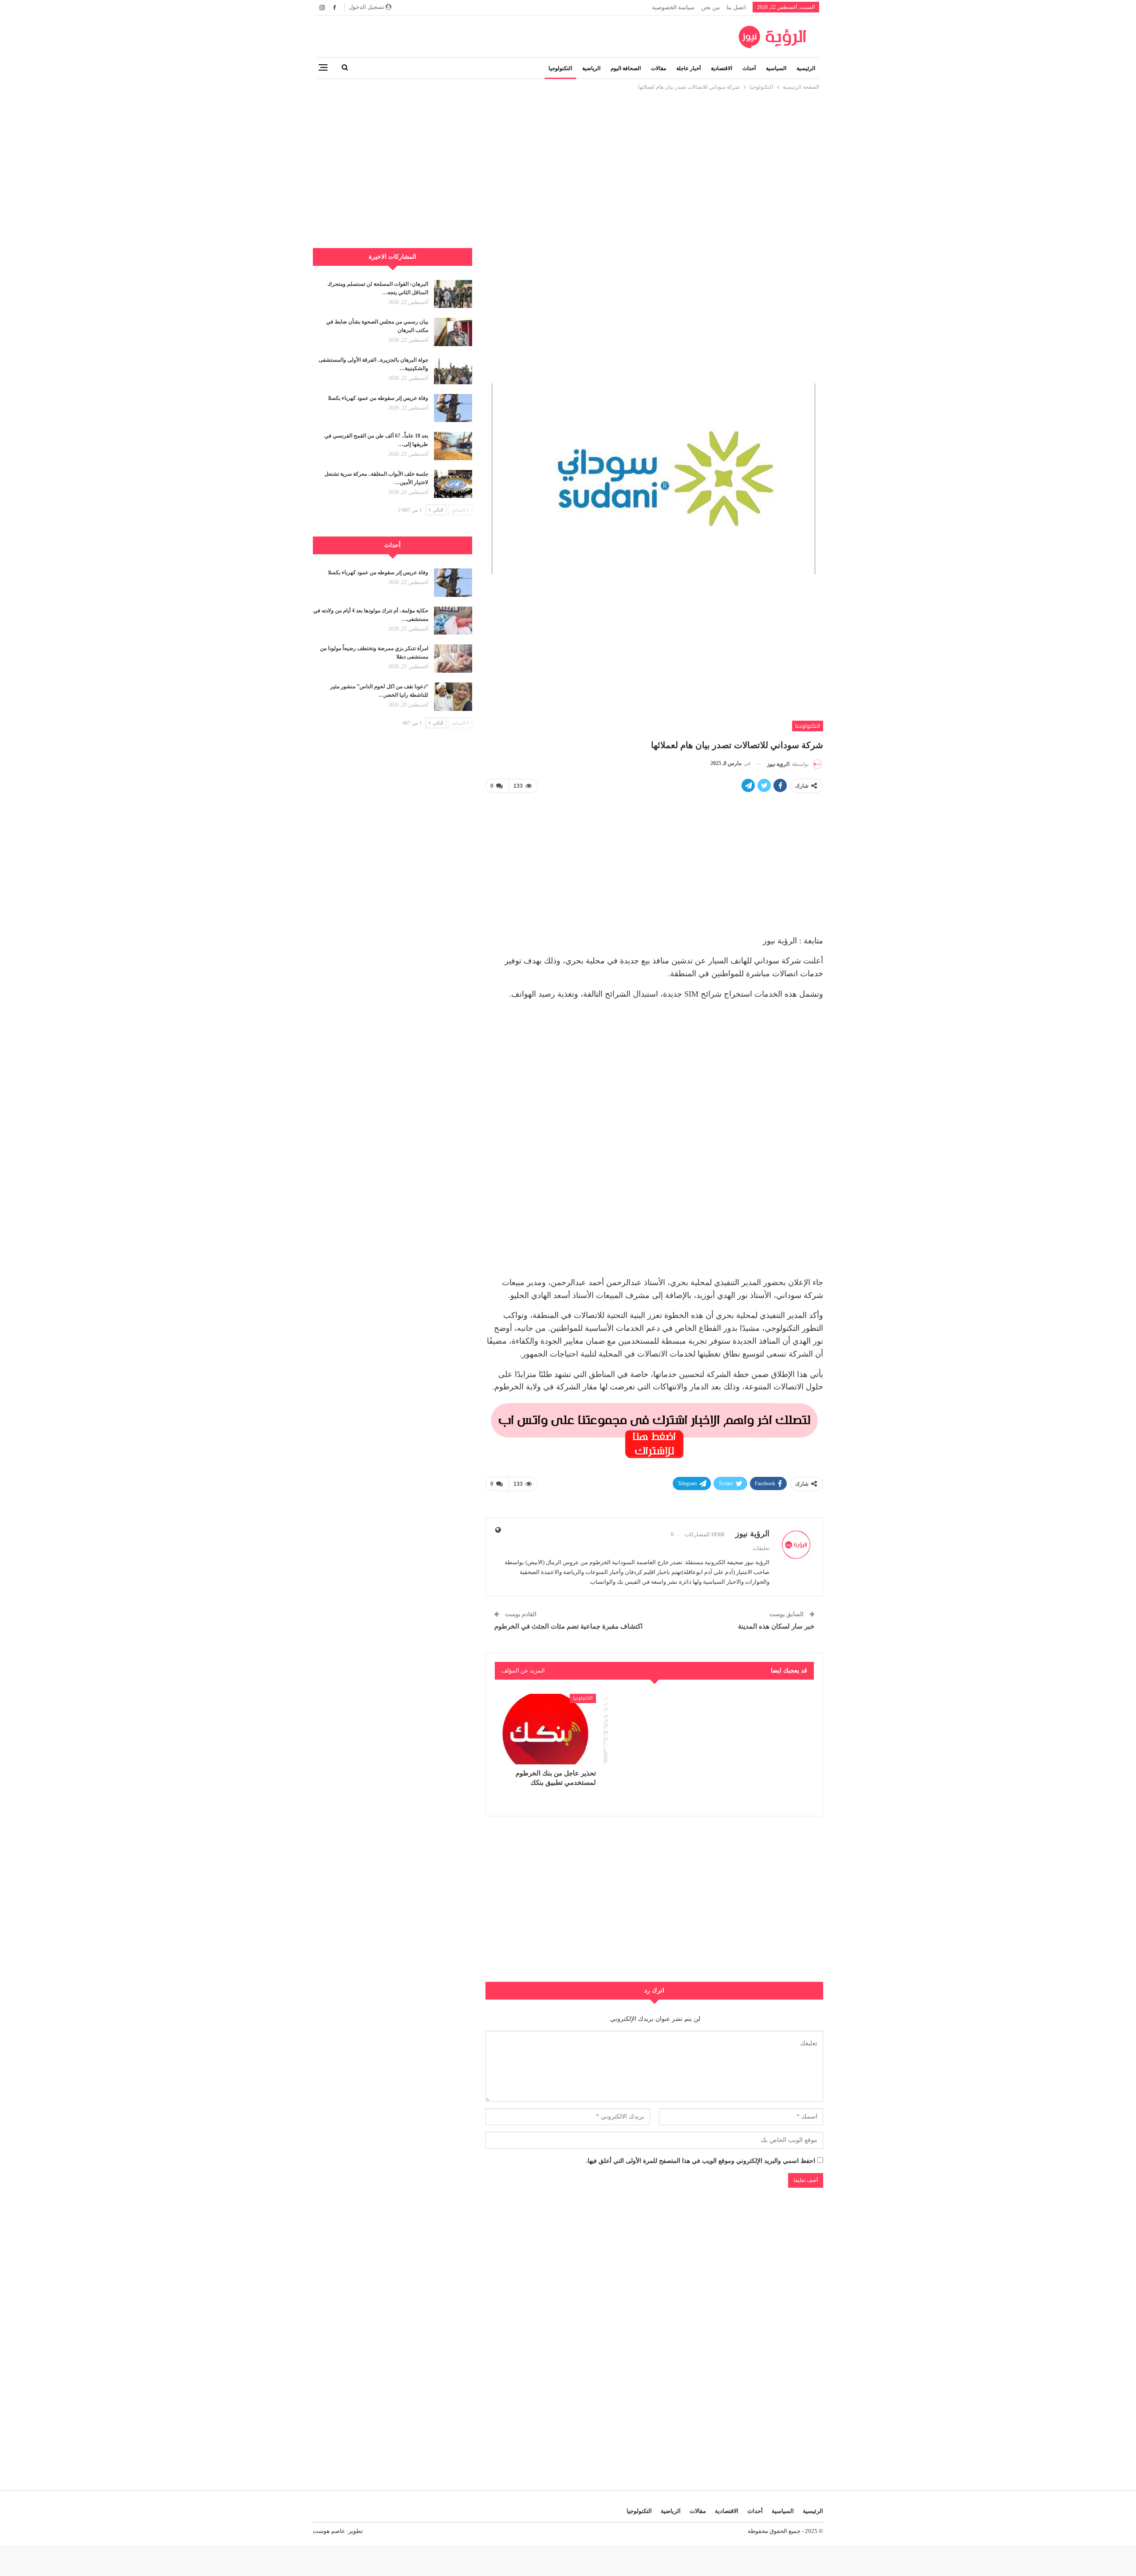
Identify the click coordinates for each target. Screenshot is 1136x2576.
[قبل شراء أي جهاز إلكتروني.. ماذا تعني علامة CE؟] (655, 1729)
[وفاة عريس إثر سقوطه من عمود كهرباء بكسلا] (453, 408)
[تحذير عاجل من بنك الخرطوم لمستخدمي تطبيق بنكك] (545, 1729)
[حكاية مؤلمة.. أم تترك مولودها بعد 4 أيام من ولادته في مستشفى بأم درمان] (453, 621)
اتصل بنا (736, 7)
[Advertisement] (568, 154)
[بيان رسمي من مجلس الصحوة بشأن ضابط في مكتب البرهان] (453, 332)
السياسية (776, 68)
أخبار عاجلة (688, 68)
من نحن (710, 7)
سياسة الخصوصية (673, 7)
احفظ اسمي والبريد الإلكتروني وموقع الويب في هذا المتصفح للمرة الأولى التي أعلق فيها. (700, 2161)
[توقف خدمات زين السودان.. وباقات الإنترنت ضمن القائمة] (763, 1729)
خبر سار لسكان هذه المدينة (776, 1626)
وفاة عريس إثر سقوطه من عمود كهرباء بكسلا (378, 398)
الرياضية (591, 68)
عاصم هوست (329, 2531)
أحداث (749, 68)
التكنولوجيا (560, 68)
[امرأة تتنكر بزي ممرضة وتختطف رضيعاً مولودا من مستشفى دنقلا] (453, 659)
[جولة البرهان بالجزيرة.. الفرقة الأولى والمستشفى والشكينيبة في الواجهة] (453, 370)
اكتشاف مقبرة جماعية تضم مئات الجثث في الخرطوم (568, 1626)
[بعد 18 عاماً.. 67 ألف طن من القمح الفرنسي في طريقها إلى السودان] (453, 446)
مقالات (659, 68)
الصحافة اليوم (626, 68)
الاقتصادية (722, 68)
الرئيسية (806, 68)
